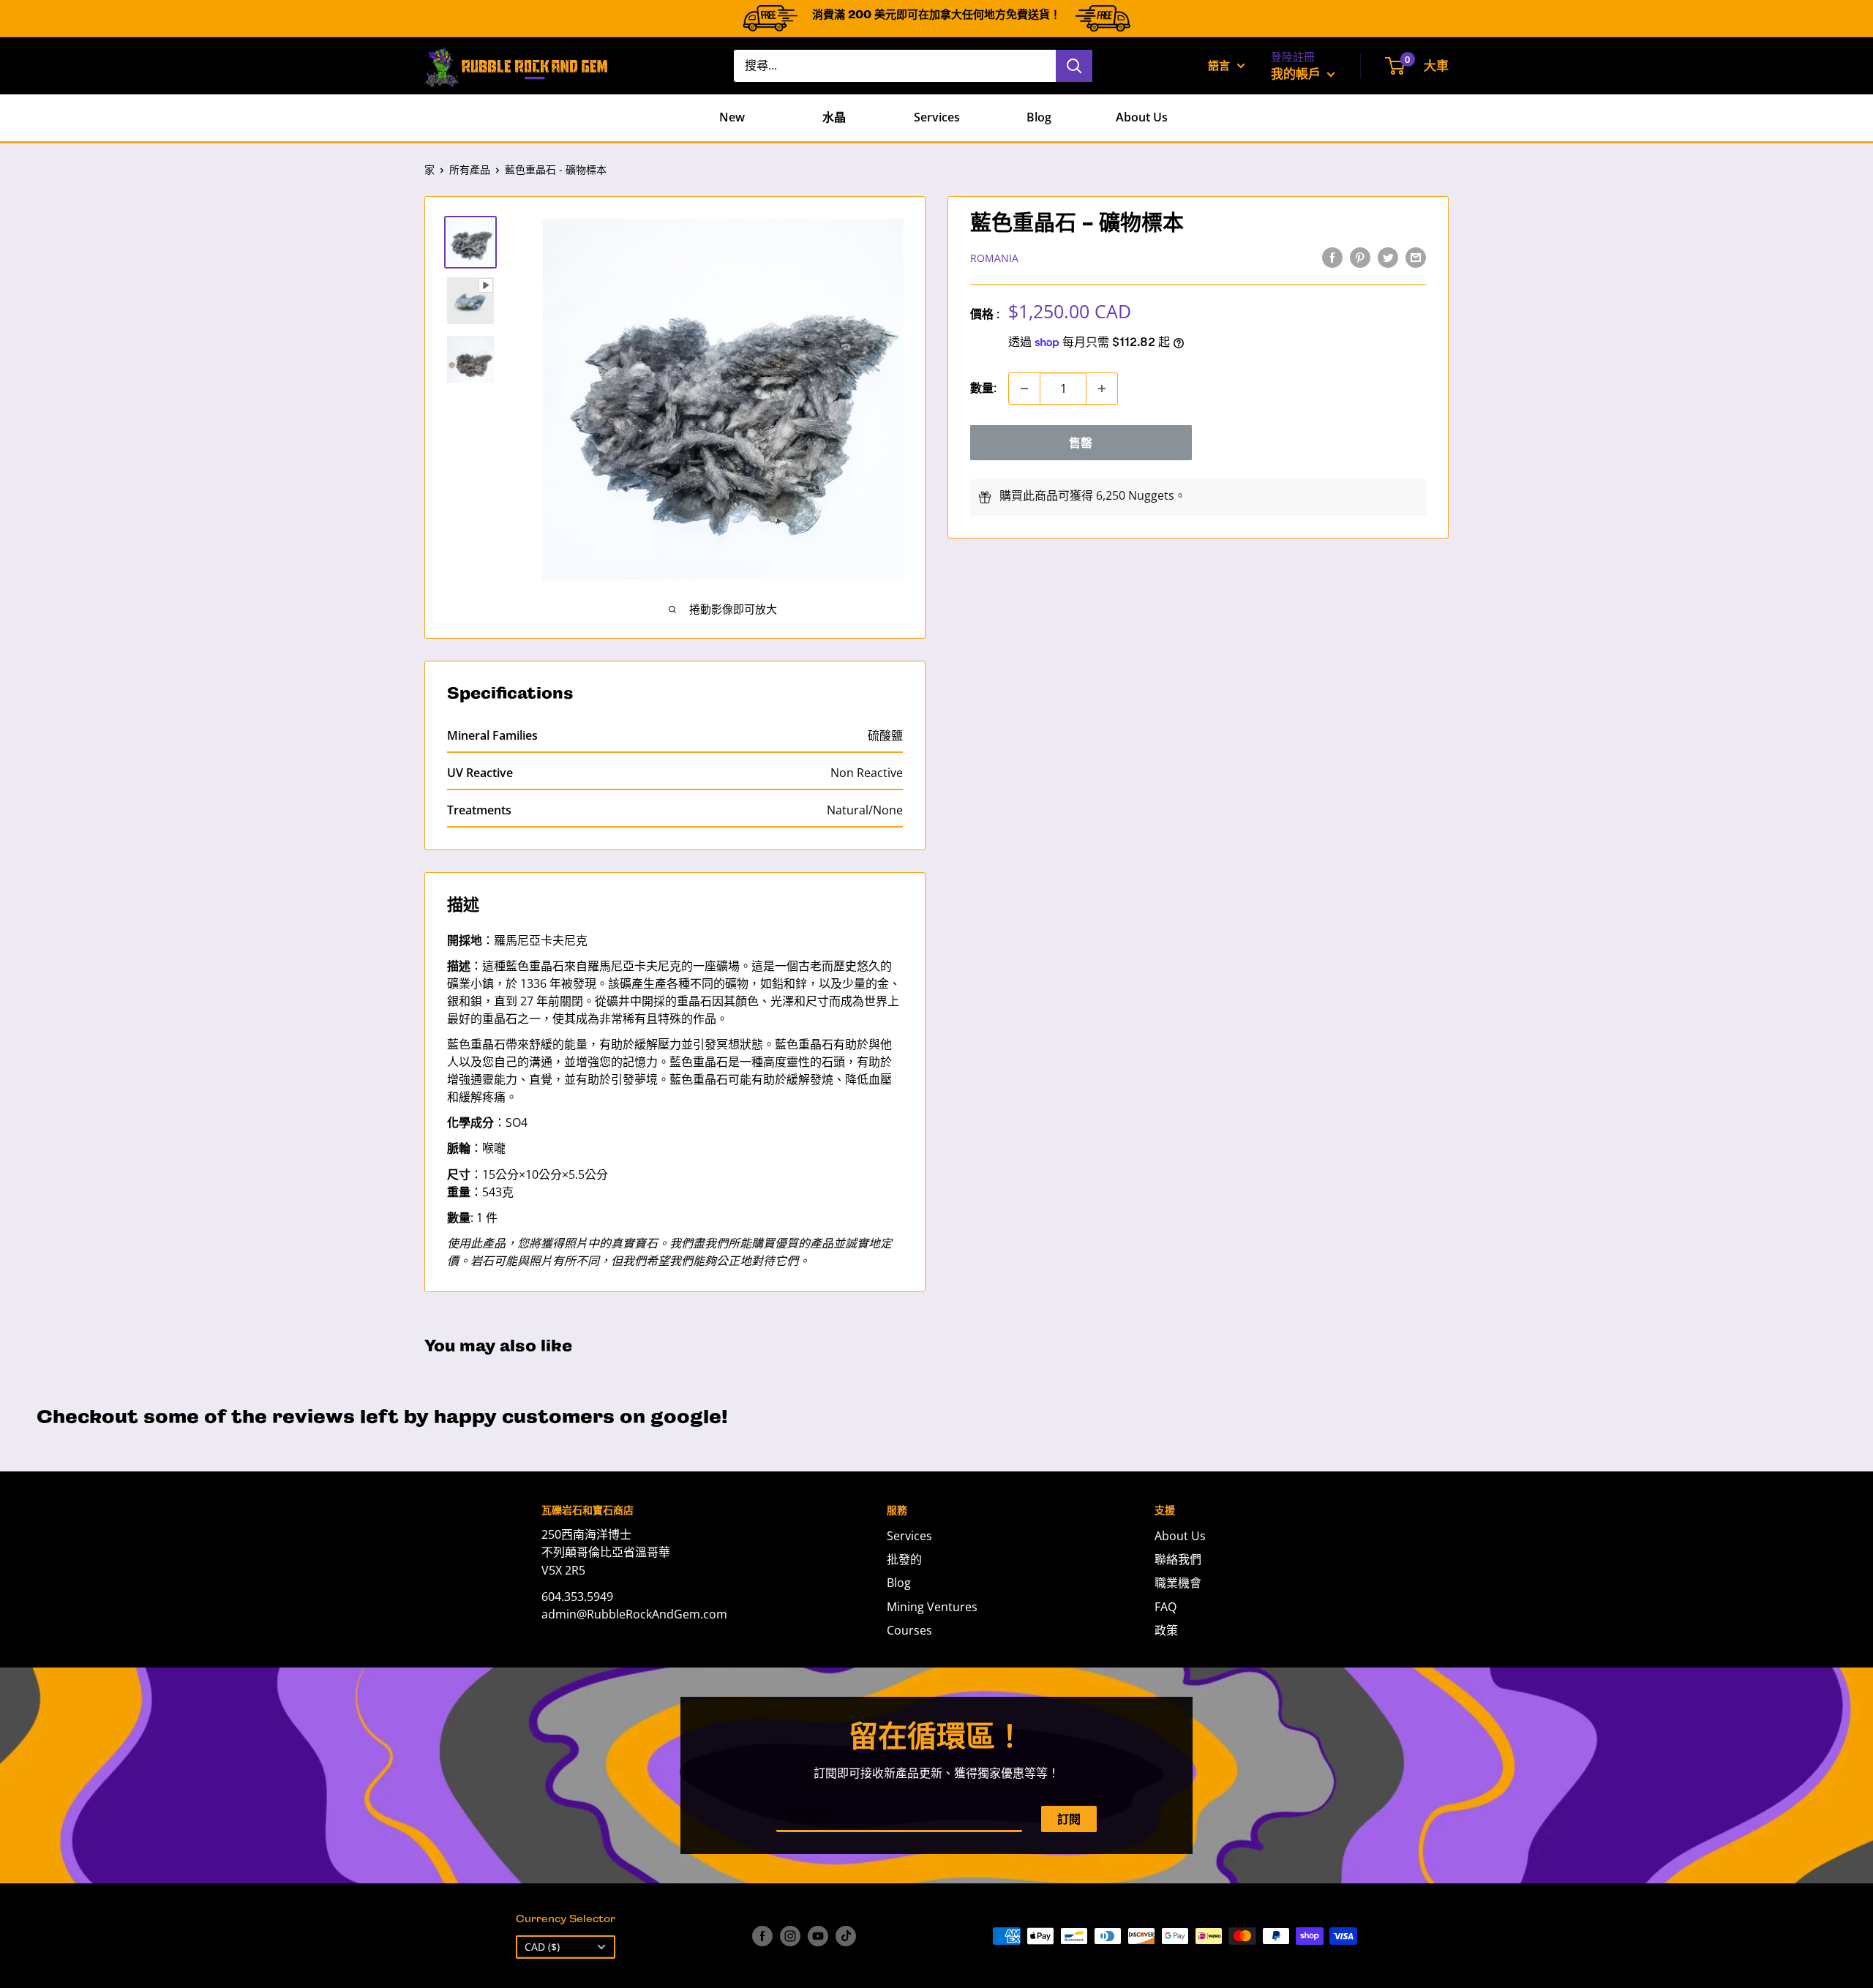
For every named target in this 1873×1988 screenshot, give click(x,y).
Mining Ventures (932, 1607)
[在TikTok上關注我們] (846, 1936)
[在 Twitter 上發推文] (1388, 257)
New (732, 117)
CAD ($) (542, 1947)
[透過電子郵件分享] (1416, 257)
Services (937, 117)
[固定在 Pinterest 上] (1360, 257)
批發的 (904, 1559)
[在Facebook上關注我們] (762, 1936)
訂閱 (1069, 1819)
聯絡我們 (1178, 1559)
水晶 (834, 117)
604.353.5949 (577, 1597)
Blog (1039, 117)
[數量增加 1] (1102, 389)
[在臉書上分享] (1332, 257)
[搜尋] (1074, 66)
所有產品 (470, 169)
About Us (1142, 117)
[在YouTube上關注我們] (818, 1936)
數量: (983, 388)
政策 (1166, 1630)
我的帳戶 (1297, 74)
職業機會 (1178, 1583)
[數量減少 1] (1024, 389)
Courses (909, 1630)
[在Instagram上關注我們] (790, 1936)
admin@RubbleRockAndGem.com (634, 1614)
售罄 (1081, 443)
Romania (994, 258)
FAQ (1166, 1607)
